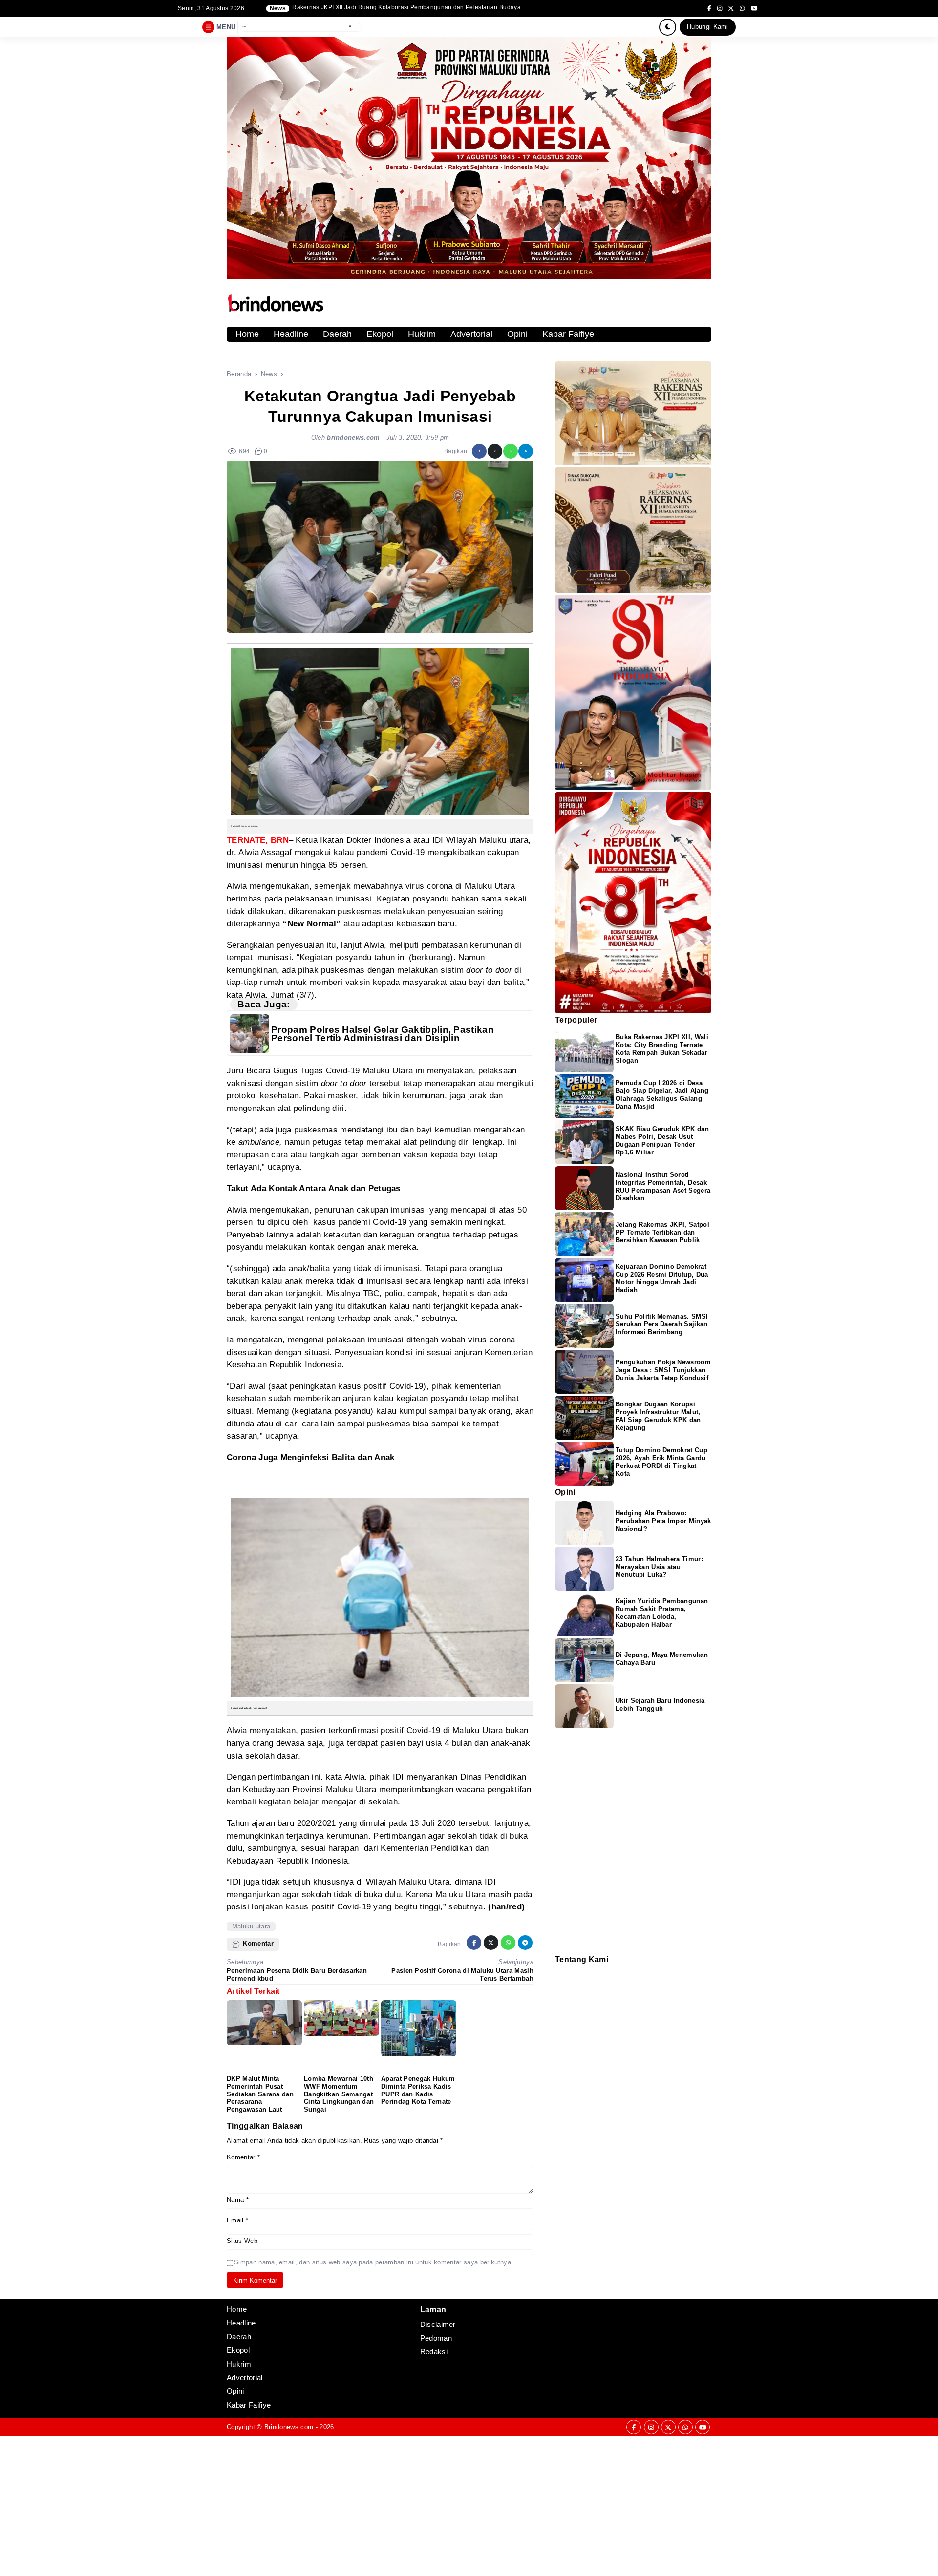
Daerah (337, 334)
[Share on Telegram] (526, 451)
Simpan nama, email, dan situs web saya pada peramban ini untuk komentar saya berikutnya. (373, 2262)
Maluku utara (251, 1926)
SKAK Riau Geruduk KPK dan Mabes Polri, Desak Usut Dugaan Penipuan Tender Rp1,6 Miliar (662, 1141)
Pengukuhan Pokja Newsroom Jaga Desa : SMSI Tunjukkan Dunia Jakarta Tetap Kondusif (663, 1370)
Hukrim (422, 334)
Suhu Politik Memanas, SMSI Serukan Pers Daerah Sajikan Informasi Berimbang (662, 1324)
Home (247, 334)
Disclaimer (560, 1983)
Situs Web (242, 2241)
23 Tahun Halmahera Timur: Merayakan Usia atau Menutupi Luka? (659, 1567)
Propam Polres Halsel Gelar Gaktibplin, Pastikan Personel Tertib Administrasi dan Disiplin (383, 1034)
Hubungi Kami (708, 27)
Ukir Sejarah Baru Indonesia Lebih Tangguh (660, 1705)
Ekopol (380, 334)
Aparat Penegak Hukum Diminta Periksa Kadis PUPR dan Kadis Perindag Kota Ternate (418, 2090)
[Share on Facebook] (479, 451)
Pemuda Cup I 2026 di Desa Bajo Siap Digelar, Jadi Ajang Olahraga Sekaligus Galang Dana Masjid (662, 1095)
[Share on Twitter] (495, 451)
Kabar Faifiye (568, 334)
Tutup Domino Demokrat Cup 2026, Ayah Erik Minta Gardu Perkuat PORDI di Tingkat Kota (661, 1462)
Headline (291, 334)
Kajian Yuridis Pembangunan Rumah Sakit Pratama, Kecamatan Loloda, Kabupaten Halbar (662, 1613)
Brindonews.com (289, 2427)
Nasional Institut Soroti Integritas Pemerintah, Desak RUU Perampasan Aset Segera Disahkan (663, 1186)
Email (237, 2220)
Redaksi (559, 1971)
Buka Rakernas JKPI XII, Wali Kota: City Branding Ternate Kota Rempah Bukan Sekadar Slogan (662, 1049)
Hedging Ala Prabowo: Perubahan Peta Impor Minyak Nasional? (663, 1521)
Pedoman (559, 1977)
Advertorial (471, 334)
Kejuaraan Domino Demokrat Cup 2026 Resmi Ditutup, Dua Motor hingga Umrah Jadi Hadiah (662, 1278)
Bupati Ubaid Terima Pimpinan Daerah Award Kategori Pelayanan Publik (394, 8)
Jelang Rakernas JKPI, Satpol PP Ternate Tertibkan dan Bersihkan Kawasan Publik (662, 1232)
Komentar (243, 2157)
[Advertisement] (293, 2505)
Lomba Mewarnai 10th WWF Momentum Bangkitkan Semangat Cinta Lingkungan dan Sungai (339, 2094)
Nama (238, 2200)
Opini (517, 334)
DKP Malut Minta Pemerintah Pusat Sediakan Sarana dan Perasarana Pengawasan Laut (260, 2094)
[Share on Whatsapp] (511, 451)
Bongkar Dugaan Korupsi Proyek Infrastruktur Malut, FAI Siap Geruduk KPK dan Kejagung (658, 1416)
